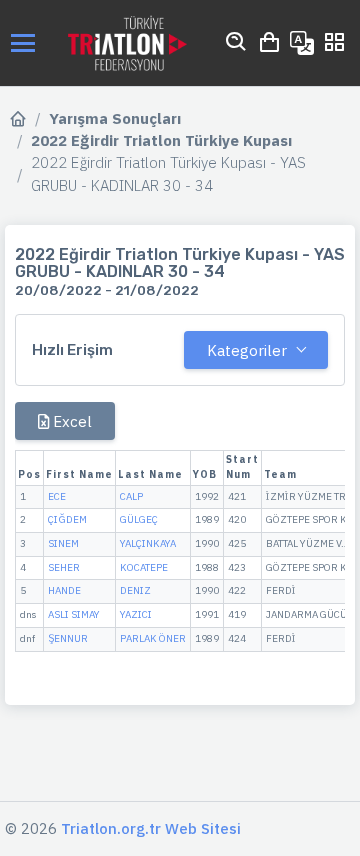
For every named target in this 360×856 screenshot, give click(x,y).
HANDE (64, 590)
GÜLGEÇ (139, 519)
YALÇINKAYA (148, 543)
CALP (131, 496)
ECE (57, 496)
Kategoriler (247, 350)
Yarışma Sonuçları (115, 118)
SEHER (64, 567)
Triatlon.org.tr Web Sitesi (151, 828)
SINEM (63, 543)
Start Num (242, 467)
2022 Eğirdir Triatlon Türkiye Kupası (161, 140)
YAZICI (136, 614)
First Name (79, 474)
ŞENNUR (68, 638)
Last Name (150, 474)
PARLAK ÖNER (153, 638)
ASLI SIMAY (74, 614)
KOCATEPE (144, 567)
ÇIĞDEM (67, 519)
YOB (205, 474)
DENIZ (135, 590)
